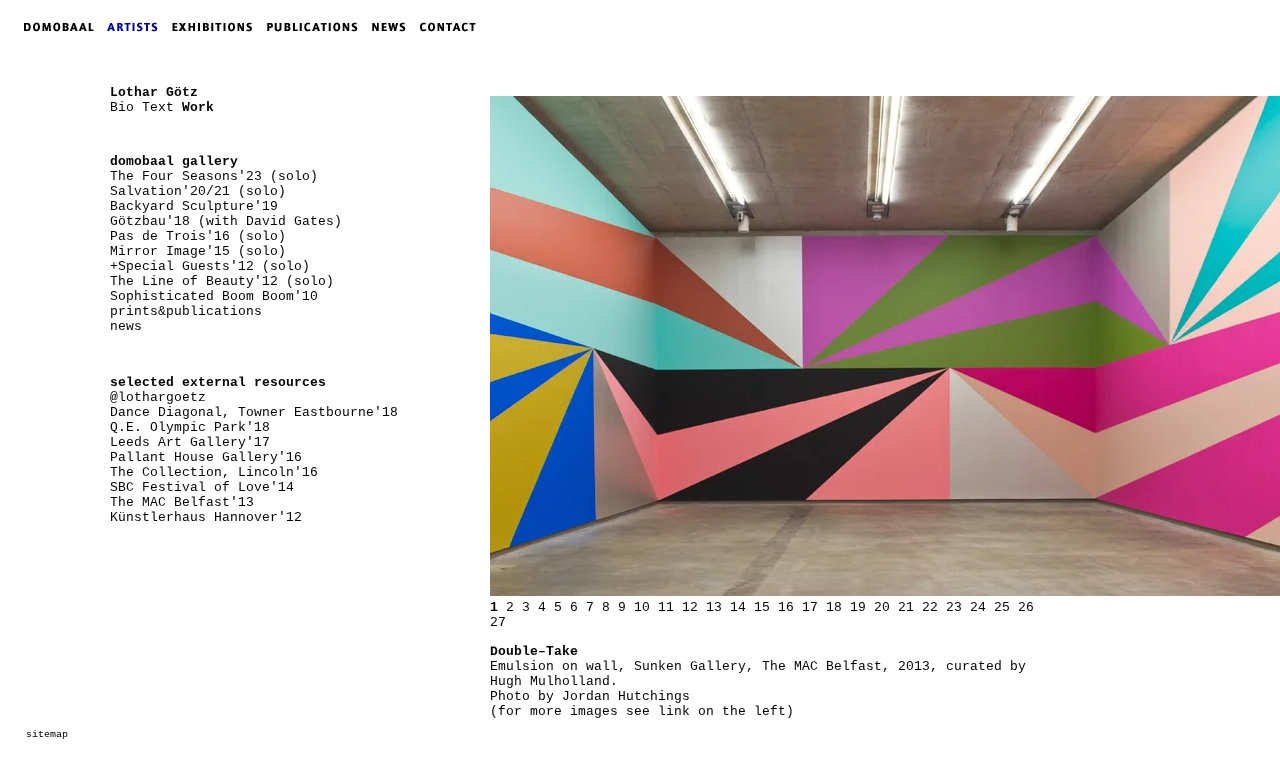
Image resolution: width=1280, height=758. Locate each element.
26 (1026, 607)
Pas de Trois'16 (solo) (198, 236)
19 (858, 607)
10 (642, 607)
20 (882, 607)
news (126, 326)
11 (666, 607)
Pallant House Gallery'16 (206, 457)
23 (954, 607)
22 (930, 607)
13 (714, 607)
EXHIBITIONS (216, 27)
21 (906, 607)
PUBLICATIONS (318, 27)
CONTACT (452, 27)
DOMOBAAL (53, 27)
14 (738, 607)
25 (1002, 607)
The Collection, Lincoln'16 (214, 472)
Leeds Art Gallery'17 (190, 442)
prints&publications (186, 311)
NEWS (394, 27)
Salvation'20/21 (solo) (198, 191)
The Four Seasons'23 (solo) (214, 176)
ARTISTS (137, 27)
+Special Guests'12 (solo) (210, 266)
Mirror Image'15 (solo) (198, 251)
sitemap (47, 734)
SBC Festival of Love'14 (202, 487)
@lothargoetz (158, 397)
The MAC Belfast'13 (182, 502)
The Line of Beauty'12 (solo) (222, 281)
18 (834, 607)
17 (810, 607)
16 (786, 607)
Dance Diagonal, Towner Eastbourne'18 (254, 412)
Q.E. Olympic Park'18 (190, 427)
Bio (122, 107)
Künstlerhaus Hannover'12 (206, 517)
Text (158, 107)
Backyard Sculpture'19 (194, 206)
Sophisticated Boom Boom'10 (214, 296)
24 (978, 607)
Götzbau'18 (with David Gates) (226, 221)
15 (762, 607)
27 (498, 622)
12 (690, 607)
